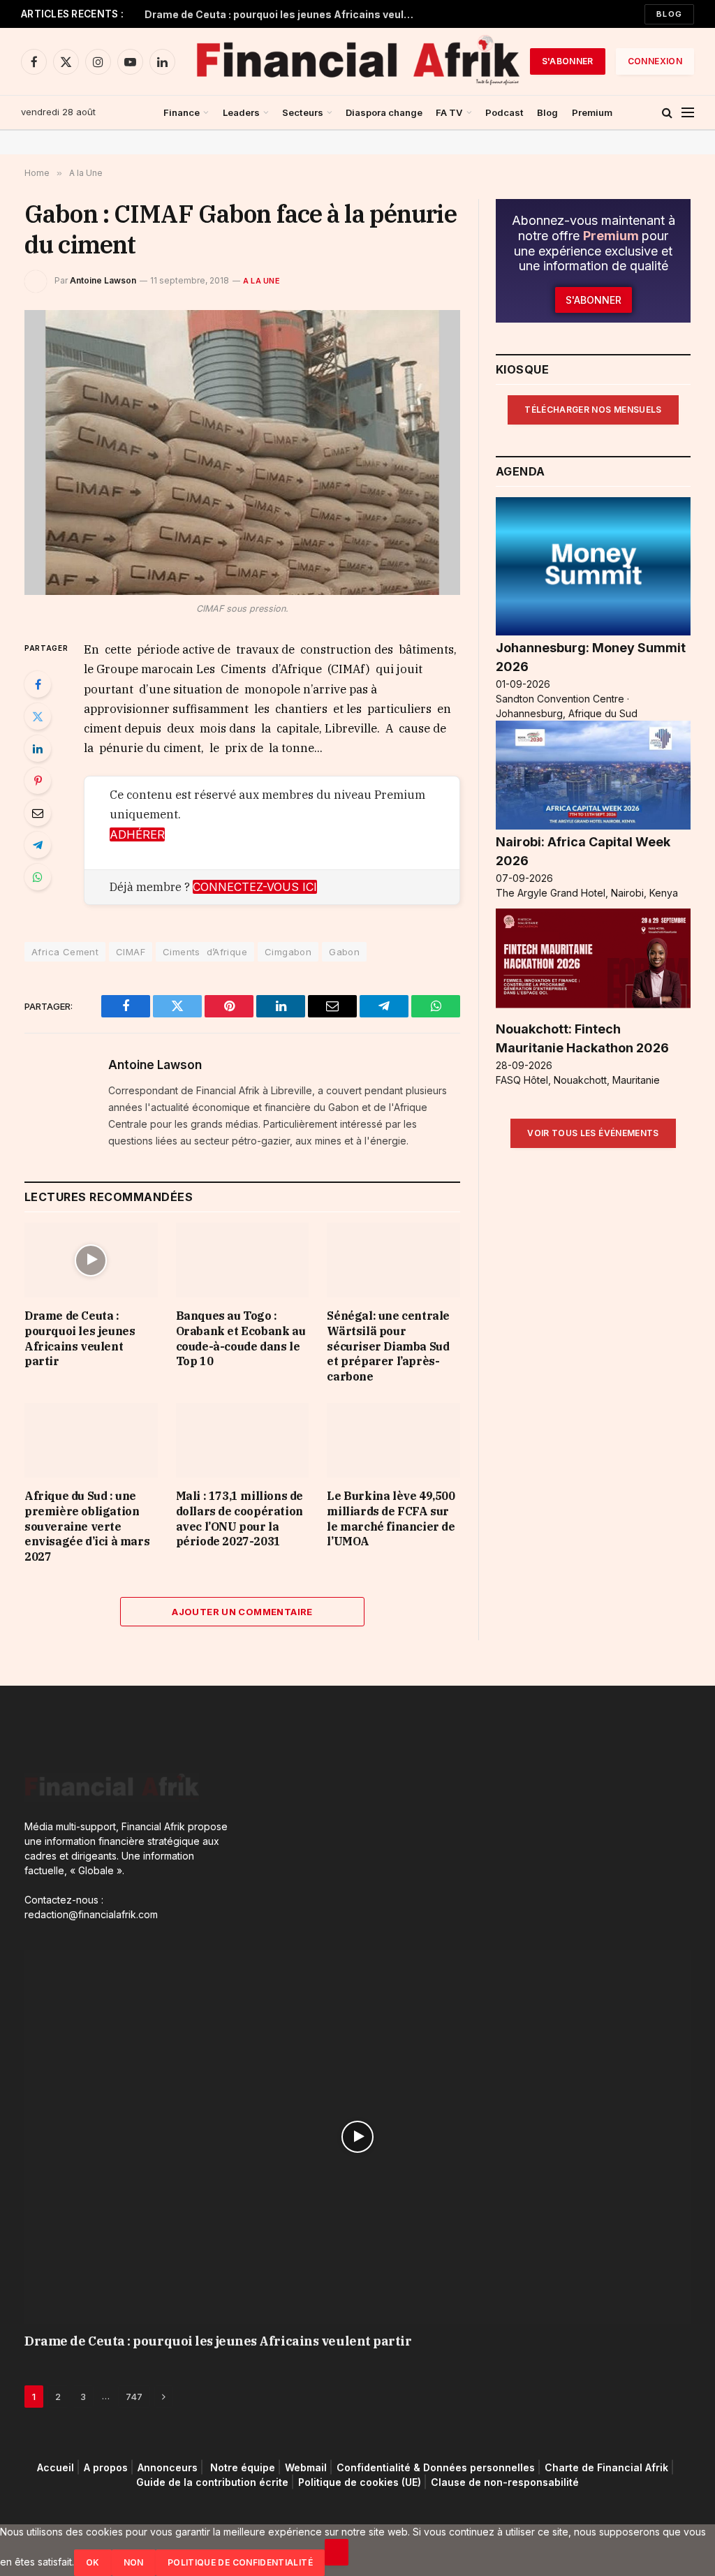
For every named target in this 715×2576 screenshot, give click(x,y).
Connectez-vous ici (255, 887)
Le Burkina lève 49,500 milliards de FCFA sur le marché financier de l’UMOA (391, 1518)
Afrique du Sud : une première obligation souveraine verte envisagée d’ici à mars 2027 (87, 1526)
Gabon (344, 952)
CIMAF (131, 952)
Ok (93, 2562)
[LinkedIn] (38, 749)
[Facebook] (38, 684)
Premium (592, 112)
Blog (669, 14)
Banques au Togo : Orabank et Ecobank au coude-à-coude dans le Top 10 (241, 1338)
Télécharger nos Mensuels (593, 410)
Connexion (655, 61)
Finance (182, 112)
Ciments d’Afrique (205, 952)
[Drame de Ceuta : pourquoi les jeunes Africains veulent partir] (91, 1260)
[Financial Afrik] (357, 61)
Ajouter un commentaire (242, 1612)
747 (134, 2397)
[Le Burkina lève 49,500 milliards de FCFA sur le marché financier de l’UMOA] (393, 1440)
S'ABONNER (568, 61)
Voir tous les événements (593, 1133)
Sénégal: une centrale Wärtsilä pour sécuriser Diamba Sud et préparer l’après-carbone (388, 1346)
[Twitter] (38, 716)
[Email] (38, 813)
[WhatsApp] (38, 877)
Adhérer (137, 834)
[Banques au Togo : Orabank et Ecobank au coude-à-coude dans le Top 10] (243, 1260)
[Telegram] (38, 845)
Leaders (241, 112)
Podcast (504, 112)
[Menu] (688, 113)
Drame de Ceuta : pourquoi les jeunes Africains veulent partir (284, 14)
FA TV (449, 112)
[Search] (667, 113)
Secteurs (303, 112)
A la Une (261, 281)
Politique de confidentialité (240, 2562)
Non (134, 2562)
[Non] (337, 2552)
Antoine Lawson (103, 280)
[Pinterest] (38, 781)
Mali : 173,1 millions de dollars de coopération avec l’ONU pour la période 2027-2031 (239, 1518)
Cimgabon (288, 952)
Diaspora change (384, 112)
